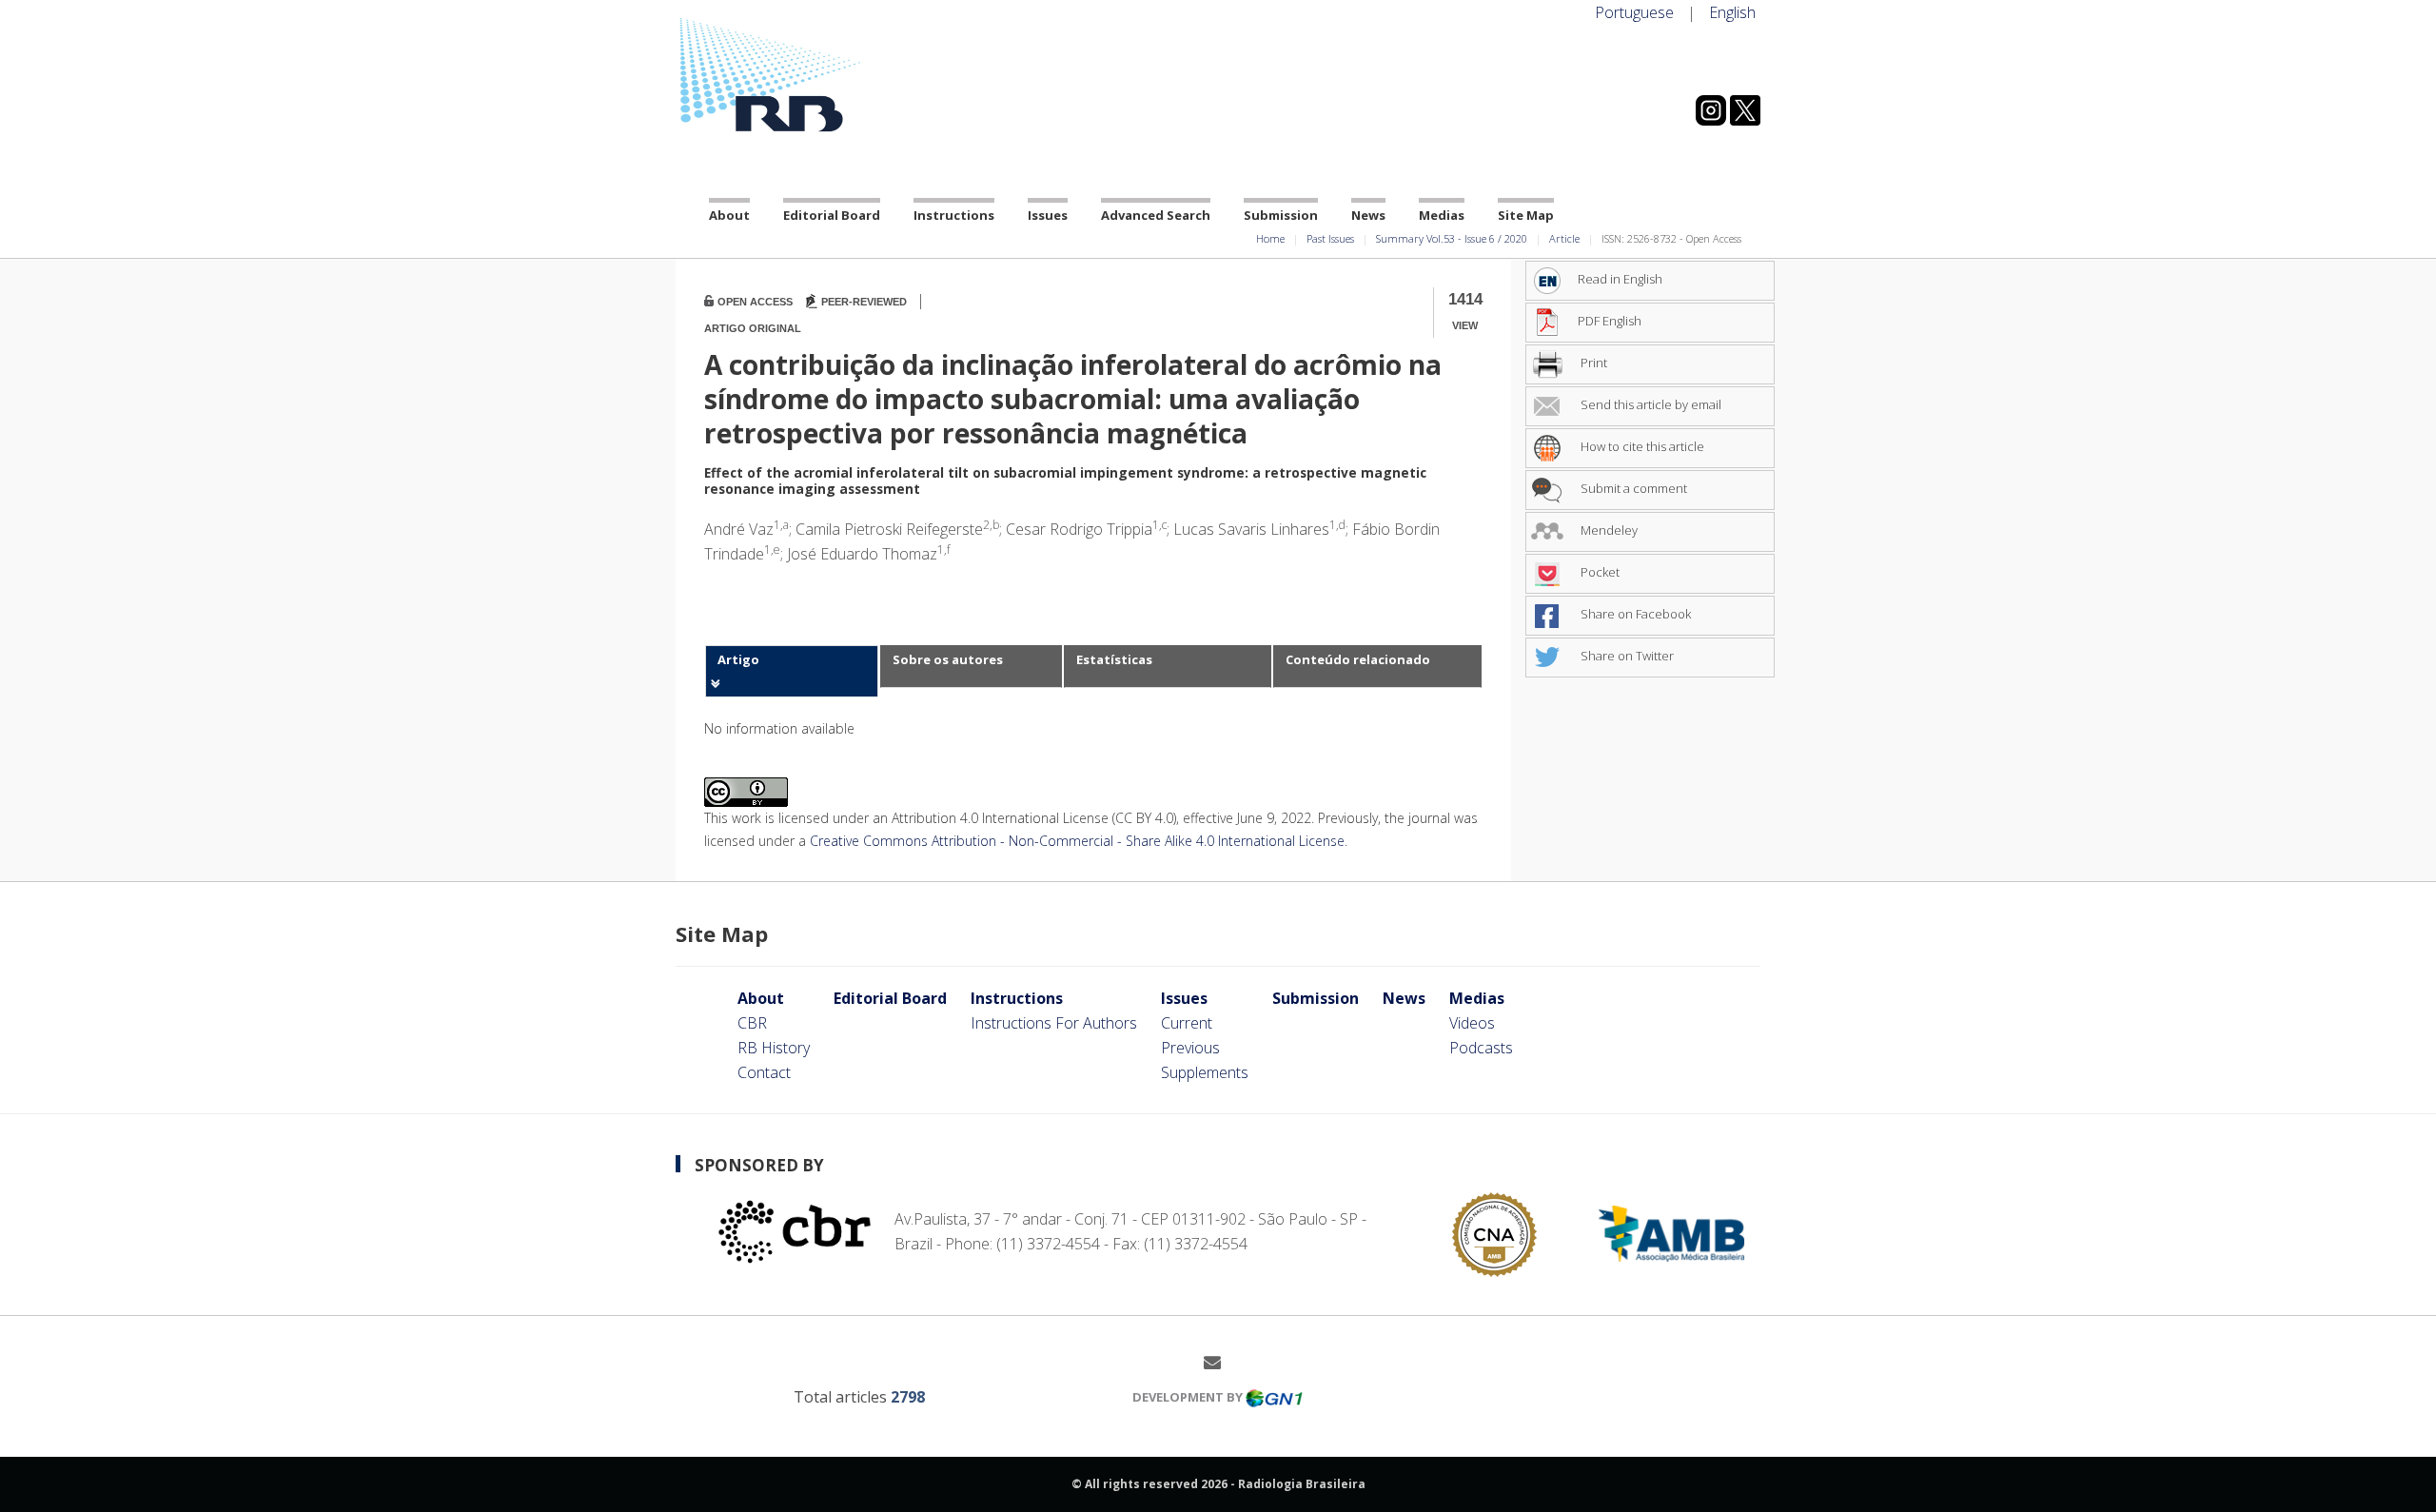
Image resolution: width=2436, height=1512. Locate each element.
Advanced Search (1156, 215)
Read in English (1620, 279)
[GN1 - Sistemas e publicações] (1274, 1397)
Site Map (1526, 215)
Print (1592, 363)
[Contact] (1219, 1362)
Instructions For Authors (1054, 1023)
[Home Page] (847, 75)
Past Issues (1330, 238)
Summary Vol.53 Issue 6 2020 (1452, 238)
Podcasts (1481, 1048)
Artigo (738, 659)
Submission (1281, 215)
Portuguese (1634, 12)
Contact (764, 1072)
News (1368, 215)
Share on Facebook (1634, 614)
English (1732, 12)
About (729, 215)
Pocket (1599, 572)
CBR (752, 1023)
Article (1564, 238)
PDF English (1610, 321)
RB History (774, 1048)
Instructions (954, 215)
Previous (1190, 1048)
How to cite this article (1641, 446)
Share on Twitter (1626, 656)
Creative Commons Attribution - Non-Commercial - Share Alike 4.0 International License (1077, 841)
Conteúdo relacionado (1358, 659)
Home (1270, 238)
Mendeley (1608, 530)
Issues (1048, 215)
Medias (1442, 215)
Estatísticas (1114, 659)
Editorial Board (832, 215)
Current (1187, 1023)
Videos (1472, 1023)
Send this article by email (1650, 404)
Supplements (1205, 1072)
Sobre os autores (948, 659)
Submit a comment (1632, 488)
